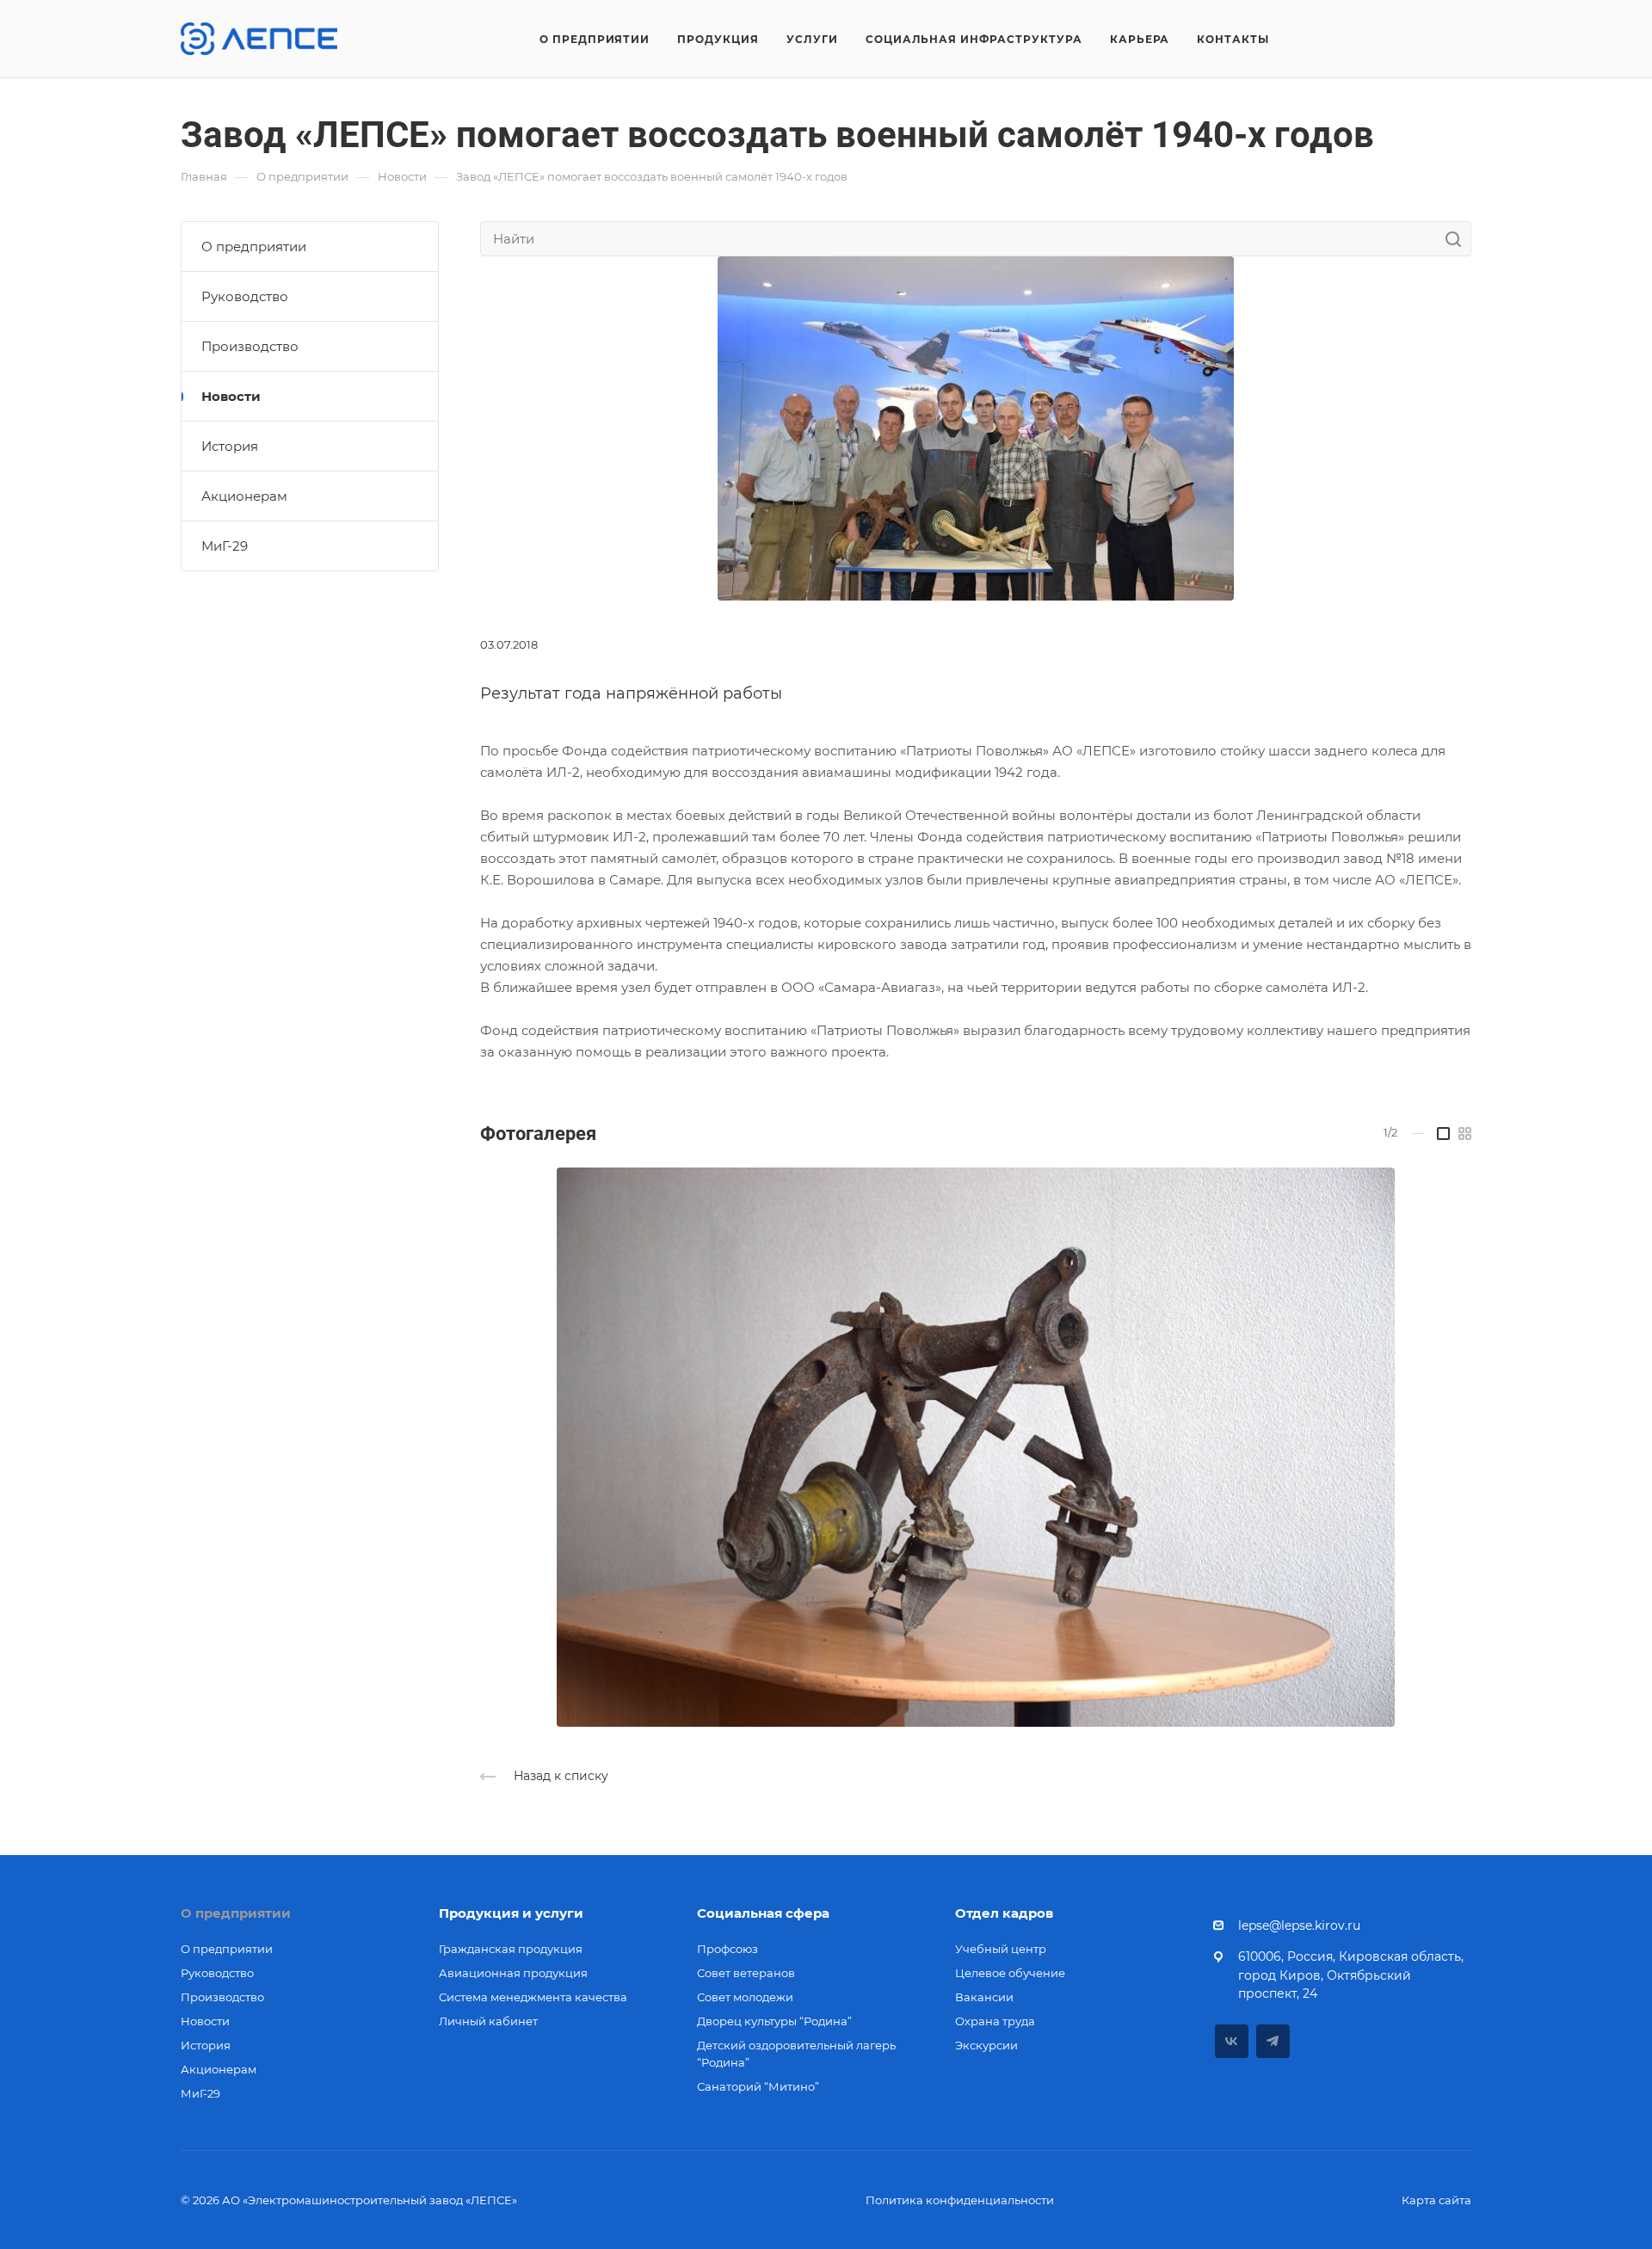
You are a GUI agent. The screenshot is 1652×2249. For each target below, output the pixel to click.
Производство (250, 346)
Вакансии (984, 1997)
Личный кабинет (488, 2021)
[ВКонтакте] (1232, 2041)
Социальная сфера (763, 1913)
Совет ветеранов (746, 1973)
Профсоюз (727, 1949)
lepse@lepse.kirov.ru (1299, 1926)
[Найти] (1458, 239)
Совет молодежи (745, 1997)
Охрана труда (995, 2021)
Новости (231, 396)
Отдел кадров (1004, 1913)
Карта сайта (1436, 2200)
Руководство (245, 296)
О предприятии (254, 246)
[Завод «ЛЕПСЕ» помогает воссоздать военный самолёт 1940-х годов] (976, 427)
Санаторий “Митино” (758, 2086)
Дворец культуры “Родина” (774, 2021)
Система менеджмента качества (533, 1997)
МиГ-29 (225, 546)
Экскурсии (986, 2045)
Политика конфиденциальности (960, 2200)
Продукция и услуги (511, 1913)
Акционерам (244, 496)
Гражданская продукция (511, 1949)
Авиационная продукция (513, 1973)
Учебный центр (1001, 1949)
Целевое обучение (1010, 1973)
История (230, 446)
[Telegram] (1273, 2041)
